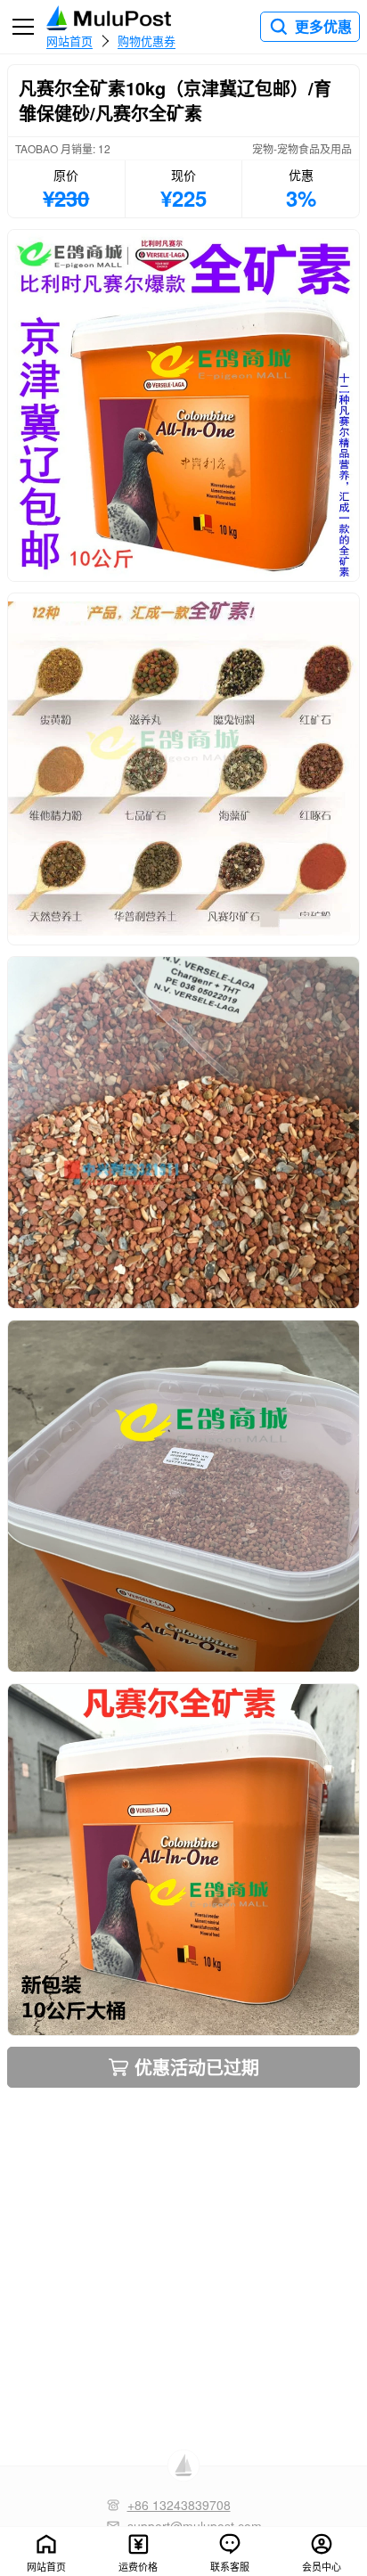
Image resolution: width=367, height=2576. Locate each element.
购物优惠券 (147, 40)
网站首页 (69, 40)
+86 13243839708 (179, 2505)
